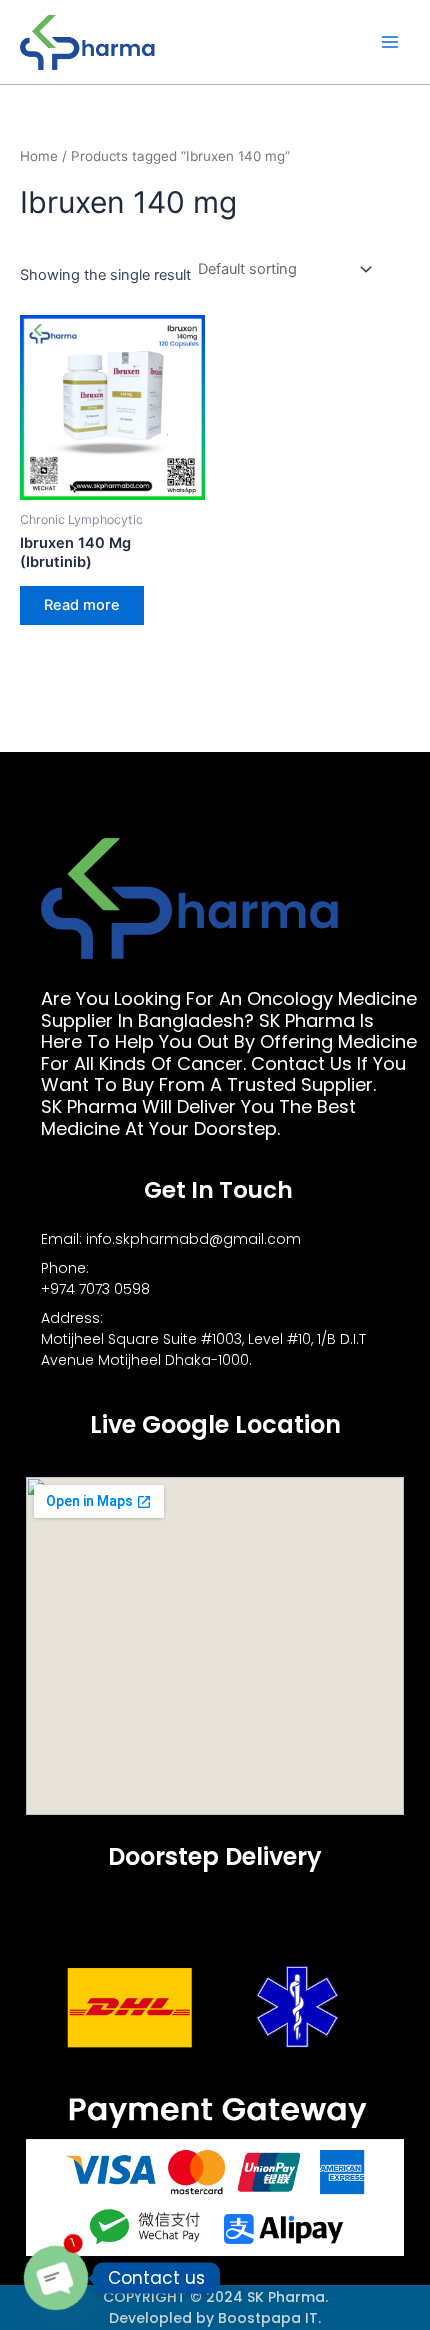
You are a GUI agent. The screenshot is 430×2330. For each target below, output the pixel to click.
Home (39, 156)
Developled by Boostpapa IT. (215, 2318)
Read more (82, 605)
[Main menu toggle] (390, 42)
